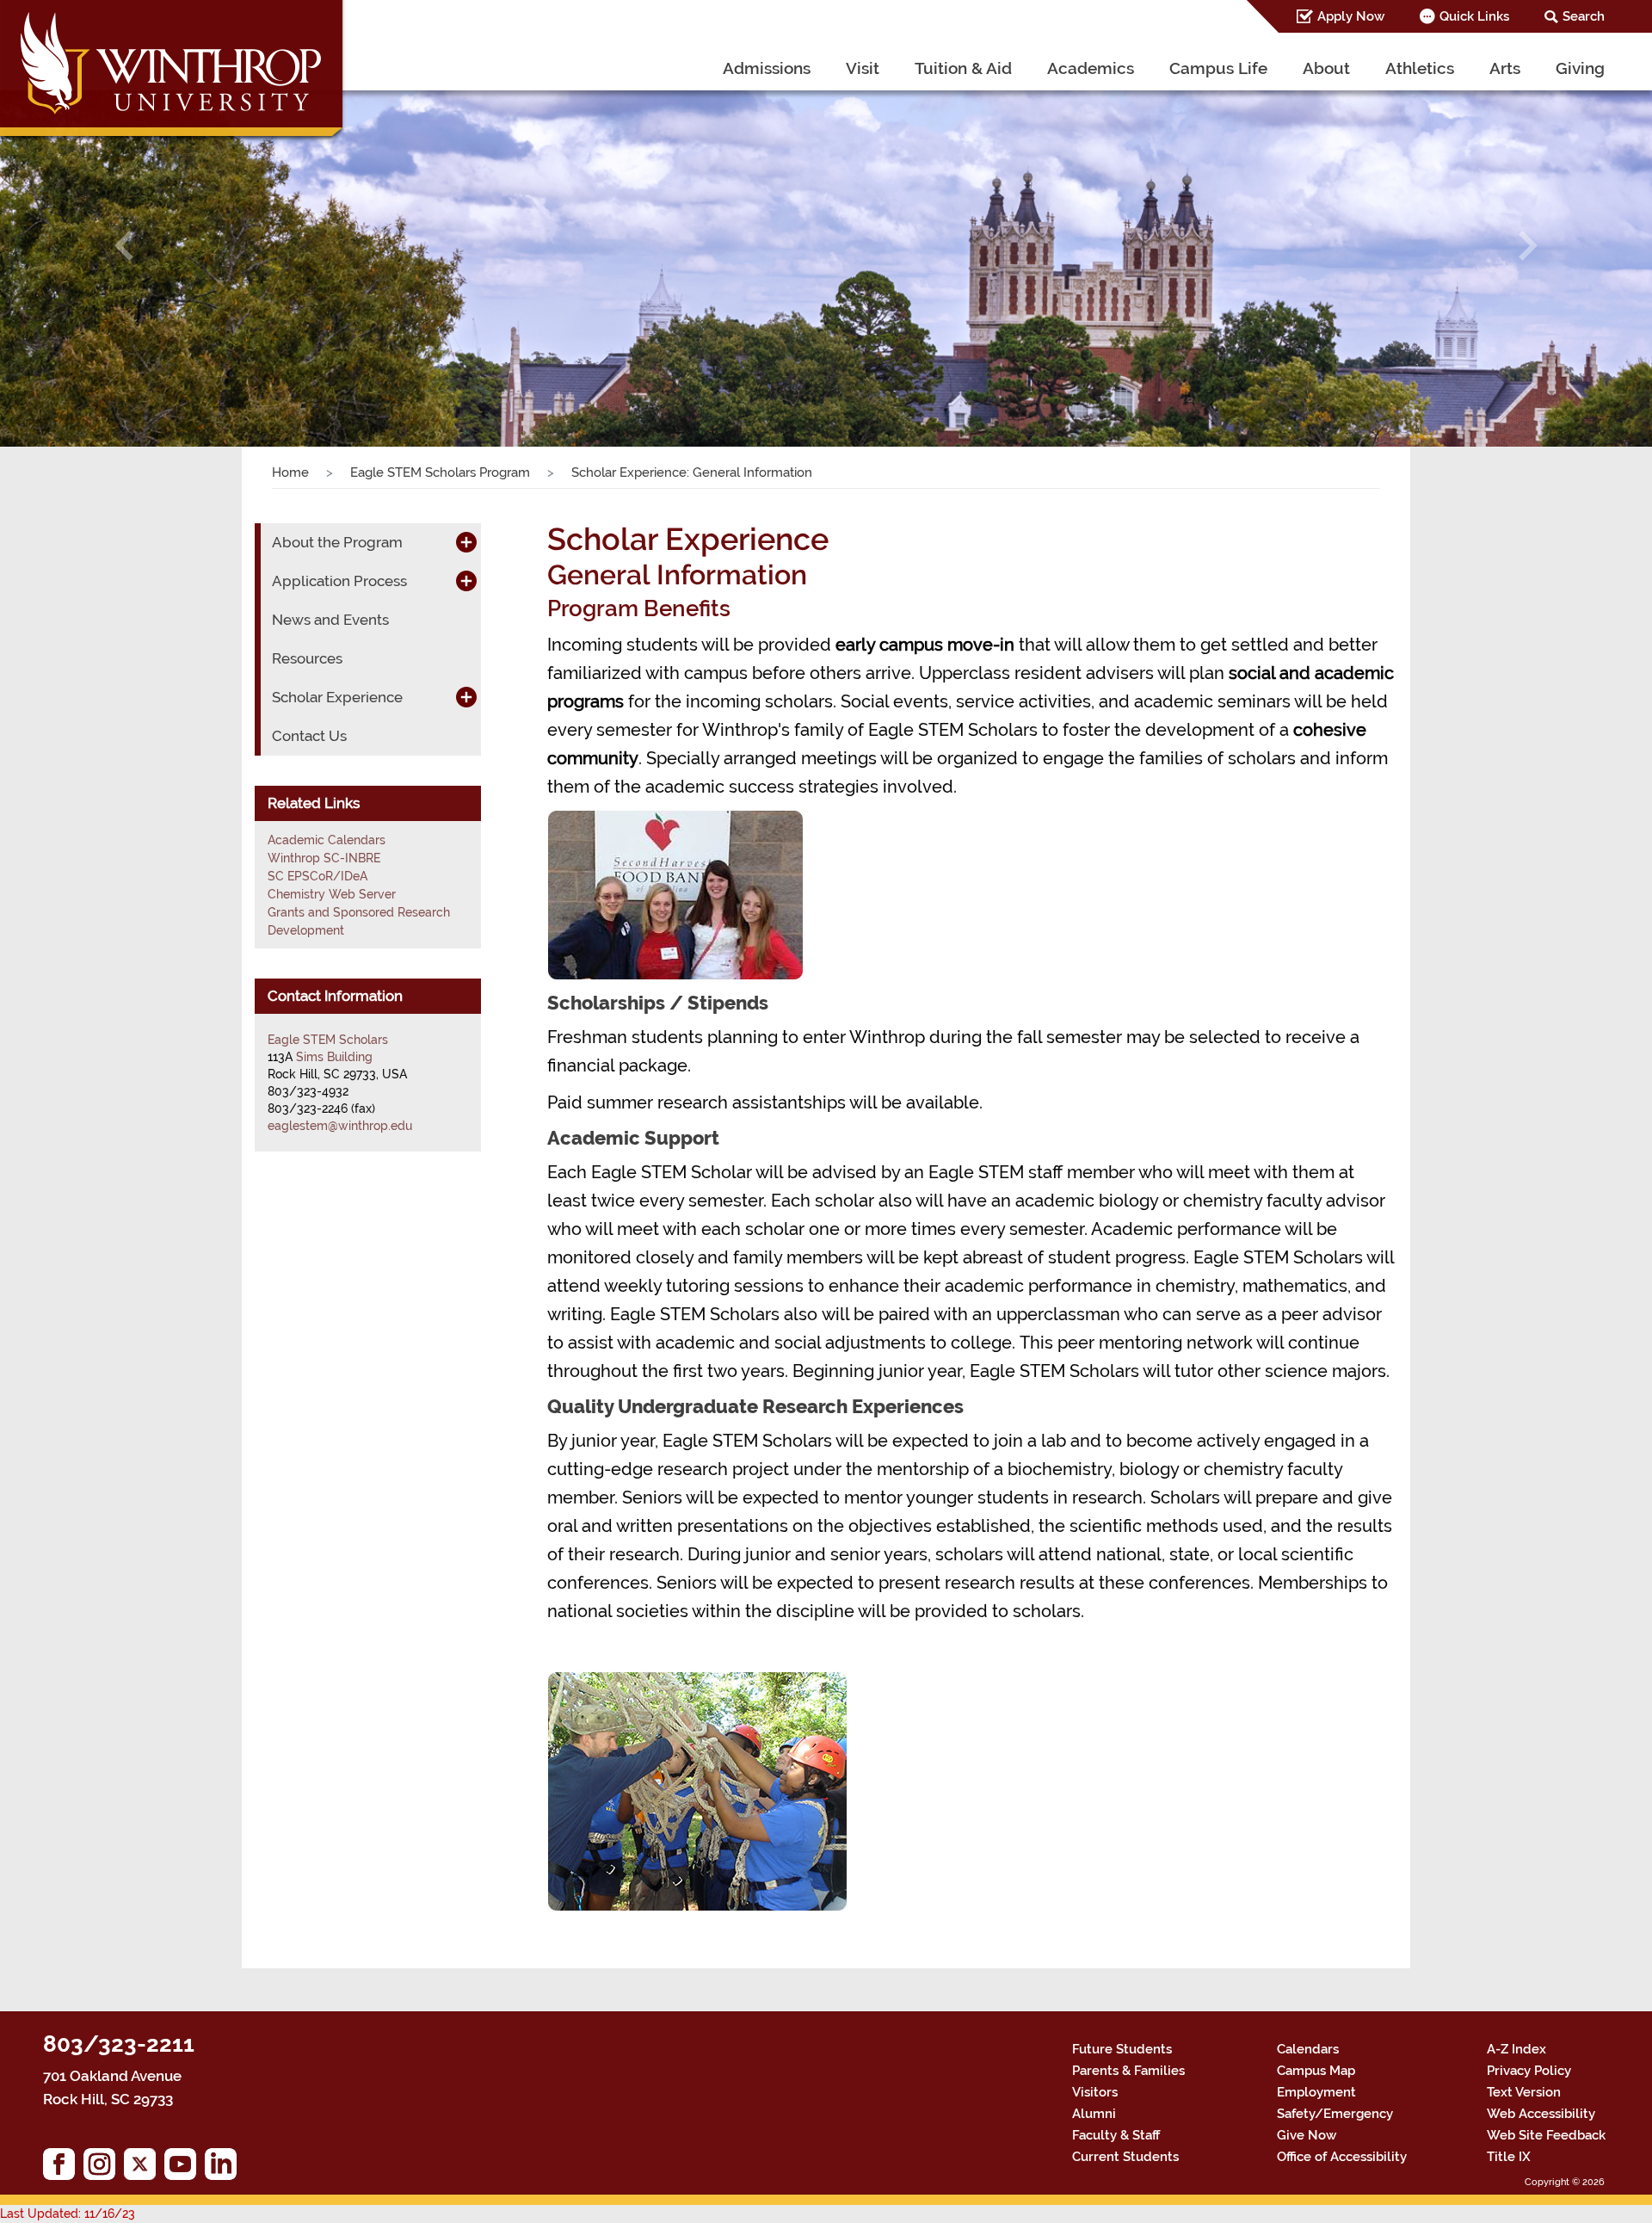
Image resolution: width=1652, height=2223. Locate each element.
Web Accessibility (1541, 2114)
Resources (307, 658)
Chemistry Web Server (332, 894)
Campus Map (1316, 2071)
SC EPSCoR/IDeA (317, 876)
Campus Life (1218, 68)
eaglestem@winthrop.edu (340, 1126)
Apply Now (1351, 16)
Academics (1091, 68)
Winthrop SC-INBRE (324, 858)
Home (290, 472)
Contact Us (309, 736)
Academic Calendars (327, 840)
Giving (1580, 68)
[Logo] (173, 73)
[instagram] (104, 2168)
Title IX (1509, 2157)
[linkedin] (225, 2168)
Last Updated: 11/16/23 (68, 2214)
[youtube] (185, 2168)
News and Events (330, 620)
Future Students (1122, 2049)
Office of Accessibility (1342, 2157)
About (1326, 68)
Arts (1505, 68)
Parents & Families (1128, 2071)
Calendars (1308, 2049)
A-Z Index (1516, 2049)
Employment (1316, 2092)
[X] (144, 2168)
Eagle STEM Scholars (328, 1040)
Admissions (767, 68)
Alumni (1094, 2114)
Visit (863, 68)
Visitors (1095, 2092)
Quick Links (1474, 16)
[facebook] (63, 2168)
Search (1584, 16)
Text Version (1524, 2092)
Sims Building (334, 1057)
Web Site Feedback (1546, 2135)
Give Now (1307, 2135)
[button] (124, 246)
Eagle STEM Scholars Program (440, 472)
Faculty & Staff (1116, 2135)
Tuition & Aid (963, 68)
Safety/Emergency (1335, 2114)
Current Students (1125, 2157)
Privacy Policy (1529, 2071)
